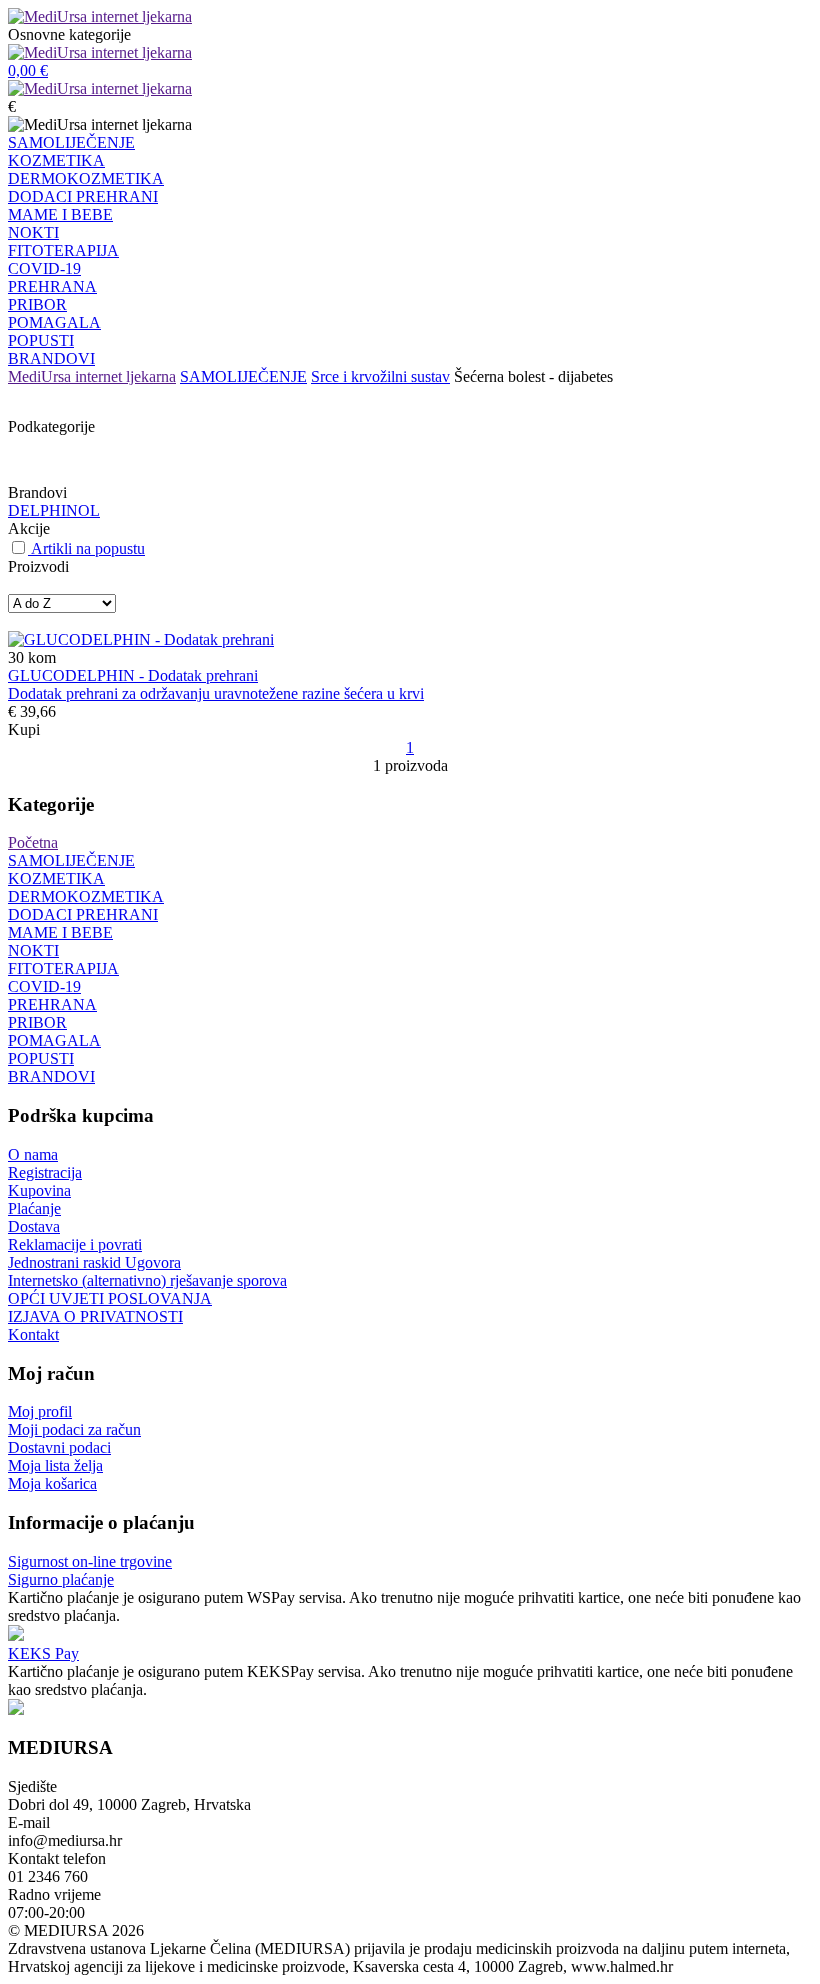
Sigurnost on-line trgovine (90, 1561)
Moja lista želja (55, 1465)
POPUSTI (41, 340)
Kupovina (39, 1190)
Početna (33, 842)
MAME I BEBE (60, 214)
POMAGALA (54, 322)
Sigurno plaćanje (61, 1579)
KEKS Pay (43, 1653)
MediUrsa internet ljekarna (92, 376)
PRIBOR (37, 304)
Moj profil (40, 1411)
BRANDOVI (51, 358)
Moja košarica (52, 1483)
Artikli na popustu (88, 548)
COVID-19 (44, 268)
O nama (33, 1154)
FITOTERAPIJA (63, 250)
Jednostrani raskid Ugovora (94, 1262)
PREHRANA (52, 286)
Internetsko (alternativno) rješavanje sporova (147, 1280)
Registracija (45, 1172)
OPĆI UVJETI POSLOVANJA (110, 1298)
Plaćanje (34, 1208)
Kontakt (33, 1334)
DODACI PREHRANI (83, 196)
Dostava (34, 1226)
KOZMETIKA (56, 160)
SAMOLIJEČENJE (71, 142)
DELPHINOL (54, 510)
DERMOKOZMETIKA (86, 178)
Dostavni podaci (59, 1447)
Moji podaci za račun (74, 1429)
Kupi (24, 729)
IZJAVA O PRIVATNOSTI (95, 1316)
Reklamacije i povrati (75, 1244)
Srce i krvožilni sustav (380, 376)
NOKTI (33, 232)
